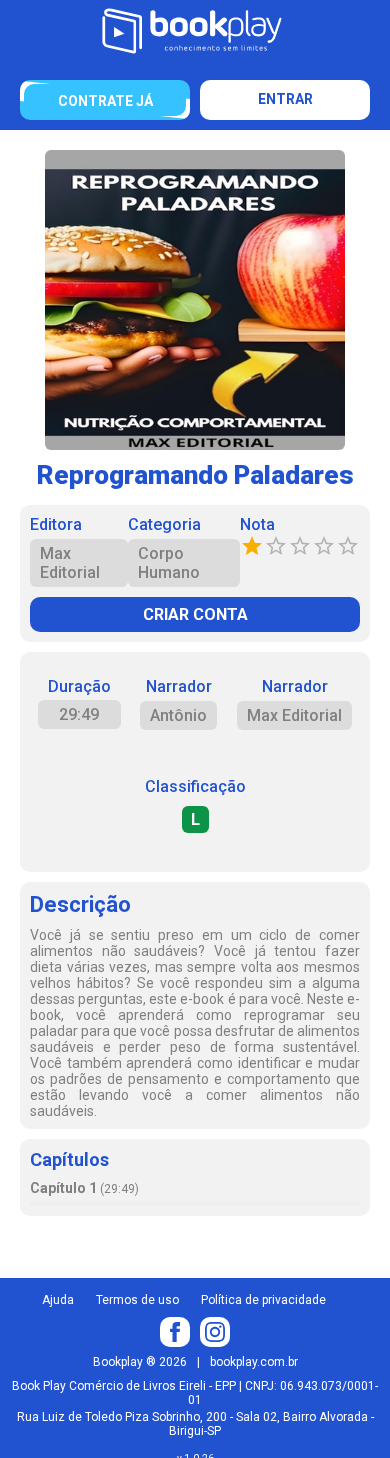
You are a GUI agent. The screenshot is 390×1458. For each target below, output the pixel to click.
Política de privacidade (263, 1300)
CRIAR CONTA (195, 614)
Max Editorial (294, 715)
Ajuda (58, 1300)
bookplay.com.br (254, 1362)
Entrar (285, 99)
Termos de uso (137, 1300)
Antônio (178, 715)
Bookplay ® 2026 (140, 1362)
